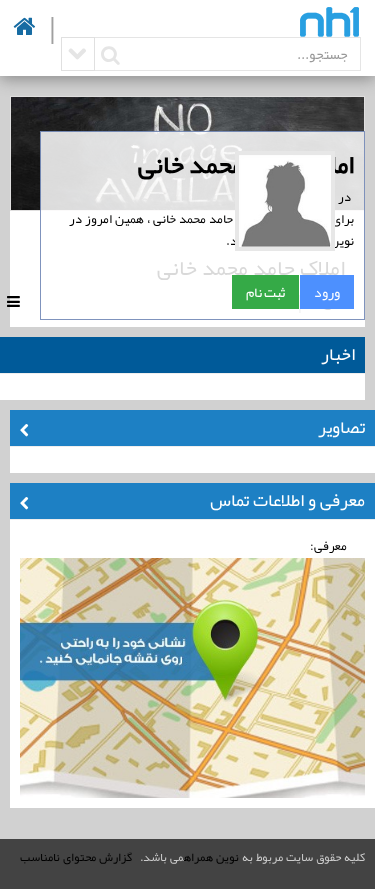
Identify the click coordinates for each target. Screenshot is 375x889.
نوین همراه (211, 857)
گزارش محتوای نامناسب (76, 857)
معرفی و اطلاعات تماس (287, 500)
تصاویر (341, 427)
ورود (327, 292)
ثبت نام (265, 292)
